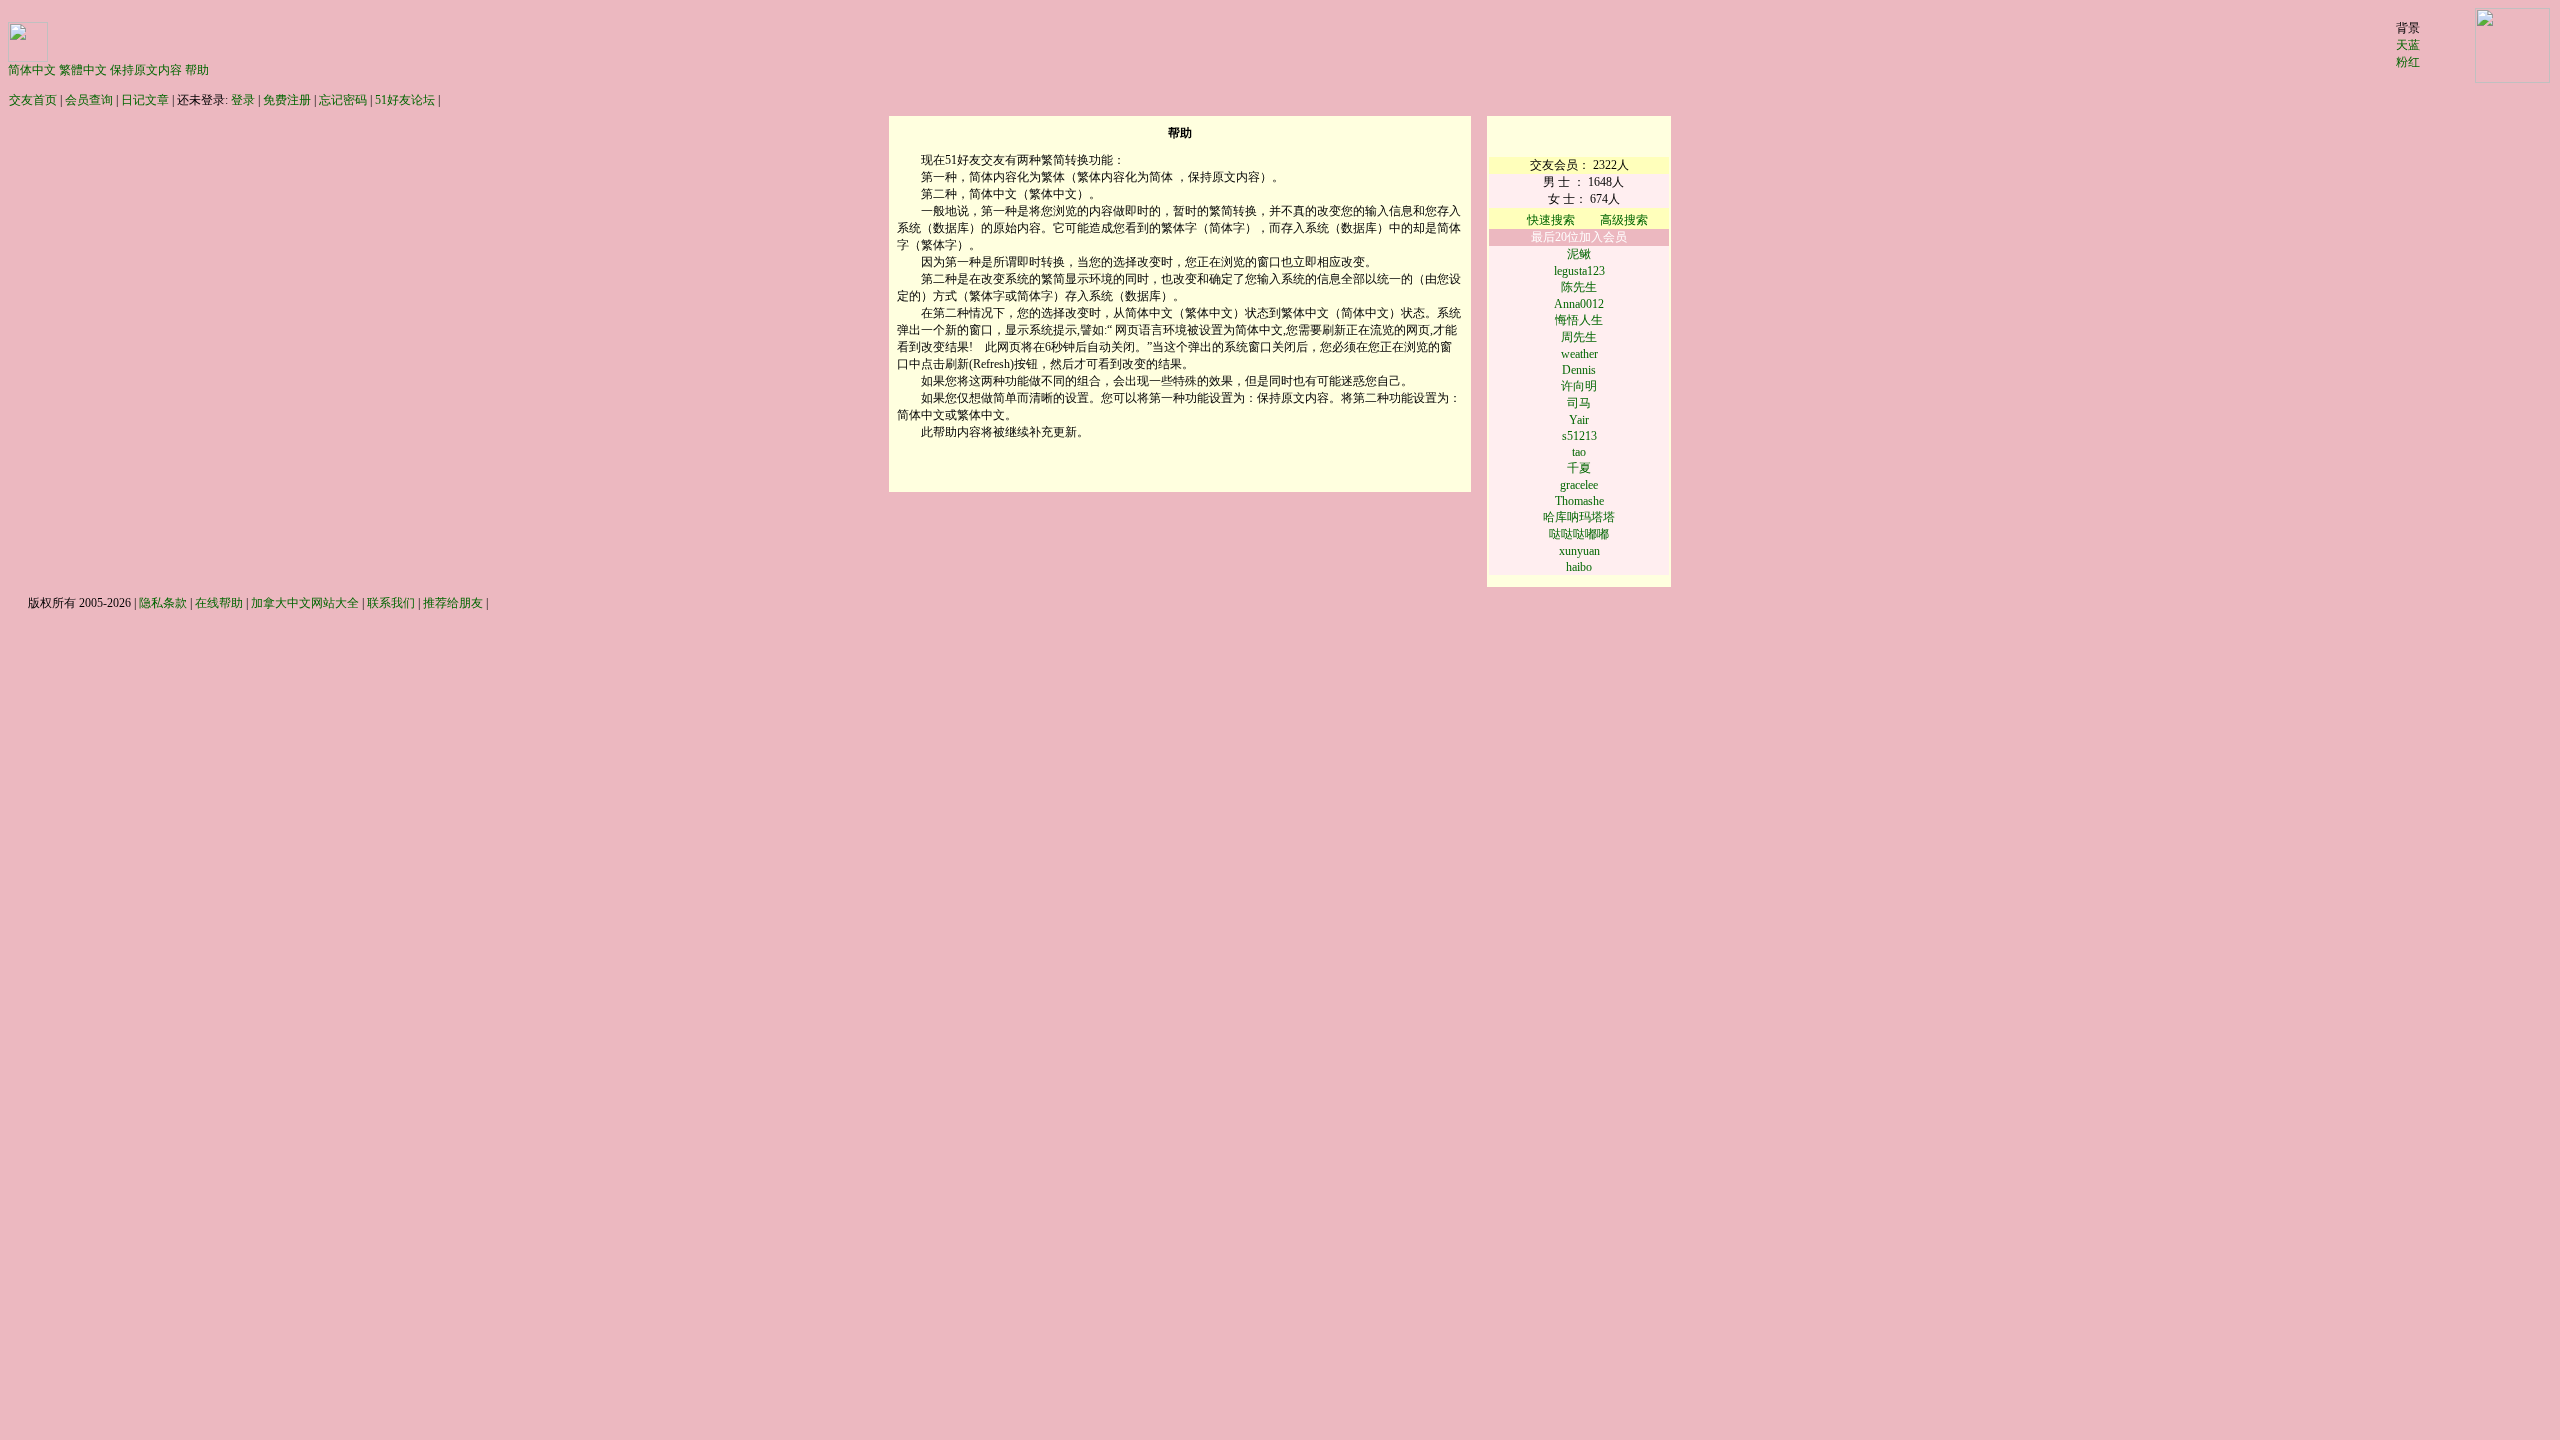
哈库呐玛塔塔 (1579, 517)
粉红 (2408, 62)
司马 (1579, 403)
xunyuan (1579, 551)
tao (1579, 452)
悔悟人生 (1579, 320)
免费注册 (287, 100)
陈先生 (1579, 287)
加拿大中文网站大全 (305, 603)
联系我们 (391, 603)
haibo (1579, 567)
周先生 (1579, 337)
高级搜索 (1624, 220)
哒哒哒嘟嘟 (1579, 534)
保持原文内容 (146, 70)
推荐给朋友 (453, 603)
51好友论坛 (405, 100)
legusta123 (1579, 271)
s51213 (1579, 436)
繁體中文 (83, 70)
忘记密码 (343, 100)
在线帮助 (219, 603)
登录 (243, 100)
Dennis (1579, 370)
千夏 (1579, 468)
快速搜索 (1552, 220)
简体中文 (32, 70)
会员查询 (89, 100)
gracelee (1579, 485)
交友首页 (33, 100)
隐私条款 (163, 603)
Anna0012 (1579, 304)
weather (1579, 354)
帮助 (197, 70)
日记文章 (145, 100)
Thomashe (1579, 501)
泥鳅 (1579, 254)
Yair (1579, 420)
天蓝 (2408, 45)
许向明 (1579, 386)
